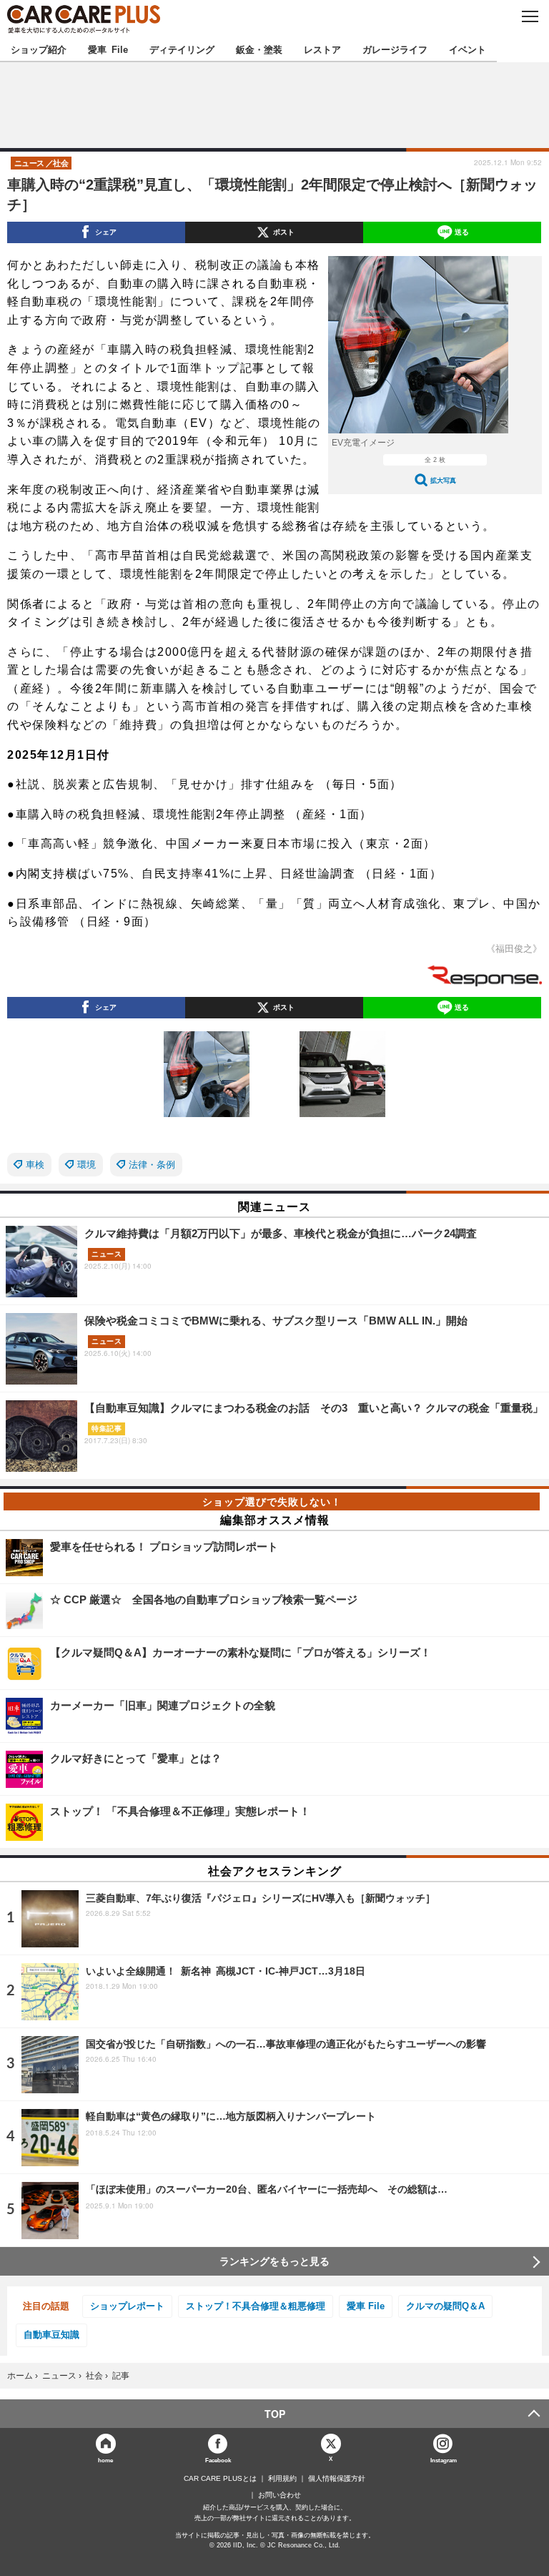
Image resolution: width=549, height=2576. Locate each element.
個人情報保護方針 (337, 2479)
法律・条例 (152, 1165)
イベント (468, 49)
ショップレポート (127, 2306)
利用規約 (282, 2479)
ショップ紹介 (39, 49)
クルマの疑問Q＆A (445, 2306)
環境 (86, 1165)
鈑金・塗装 (259, 49)
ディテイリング (182, 49)
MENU (529, 16)
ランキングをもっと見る (274, 2261)
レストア (322, 49)
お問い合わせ (280, 2495)
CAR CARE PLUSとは (220, 2479)
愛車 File (108, 49)
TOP (275, 2414)
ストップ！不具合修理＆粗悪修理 (256, 2306)
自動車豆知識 (51, 2335)
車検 (35, 1165)
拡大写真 (443, 480)
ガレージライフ (395, 49)
